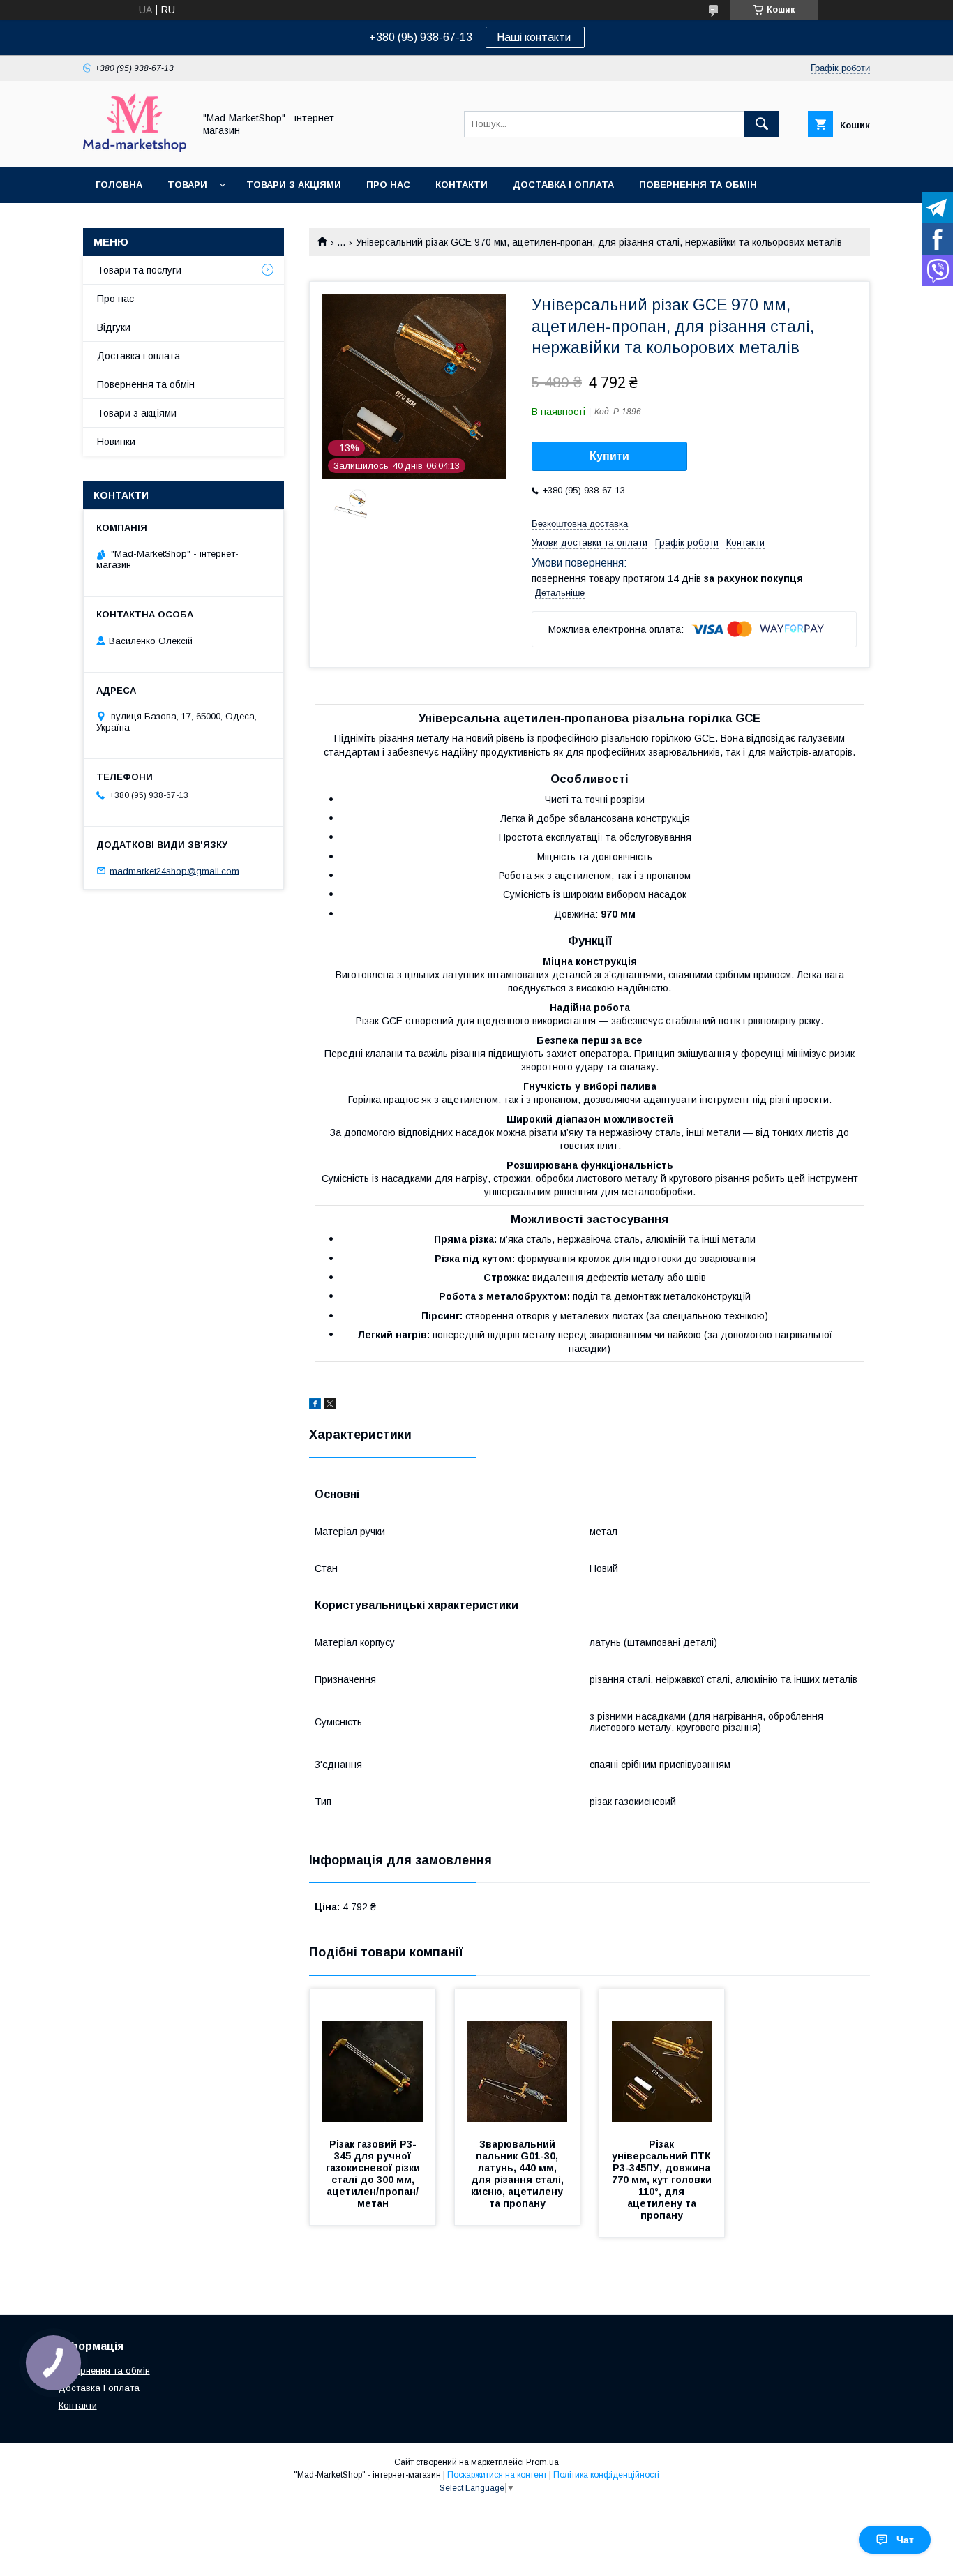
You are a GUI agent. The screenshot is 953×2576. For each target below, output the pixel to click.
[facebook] (315, 1406)
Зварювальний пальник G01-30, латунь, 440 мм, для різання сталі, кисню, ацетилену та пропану (519, 2174)
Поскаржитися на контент (497, 2475)
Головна (119, 185)
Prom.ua (542, 2462)
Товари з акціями (294, 185)
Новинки (116, 442)
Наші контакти (535, 37)
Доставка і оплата (563, 185)
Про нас (388, 185)
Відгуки (114, 327)
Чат (905, 2540)
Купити (609, 456)
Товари (187, 185)
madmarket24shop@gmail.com (174, 870)
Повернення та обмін (698, 185)
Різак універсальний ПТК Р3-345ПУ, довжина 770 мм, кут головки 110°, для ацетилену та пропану (663, 2180)
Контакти (462, 185)
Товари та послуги (139, 270)
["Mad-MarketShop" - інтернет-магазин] (135, 149)
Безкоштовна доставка (580, 524)
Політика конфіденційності (606, 2475)
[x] (330, 1406)
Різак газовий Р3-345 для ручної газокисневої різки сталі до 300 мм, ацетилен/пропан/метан (374, 2174)
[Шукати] (762, 124)
